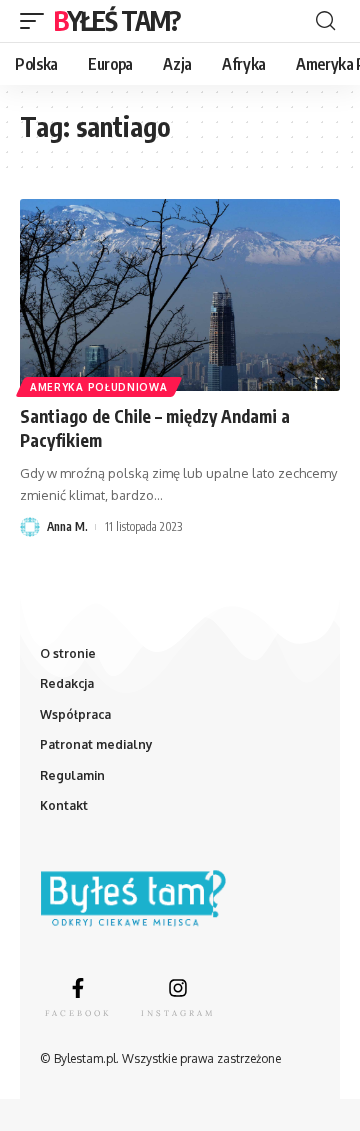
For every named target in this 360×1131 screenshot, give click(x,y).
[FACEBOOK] (78, 988)
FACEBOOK (78, 1013)
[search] (325, 21)
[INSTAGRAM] (178, 988)
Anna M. (67, 526)
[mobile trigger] (37, 21)
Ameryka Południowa (99, 387)
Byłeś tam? (117, 20)
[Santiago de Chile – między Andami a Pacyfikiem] (180, 295)
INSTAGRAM (178, 1013)
